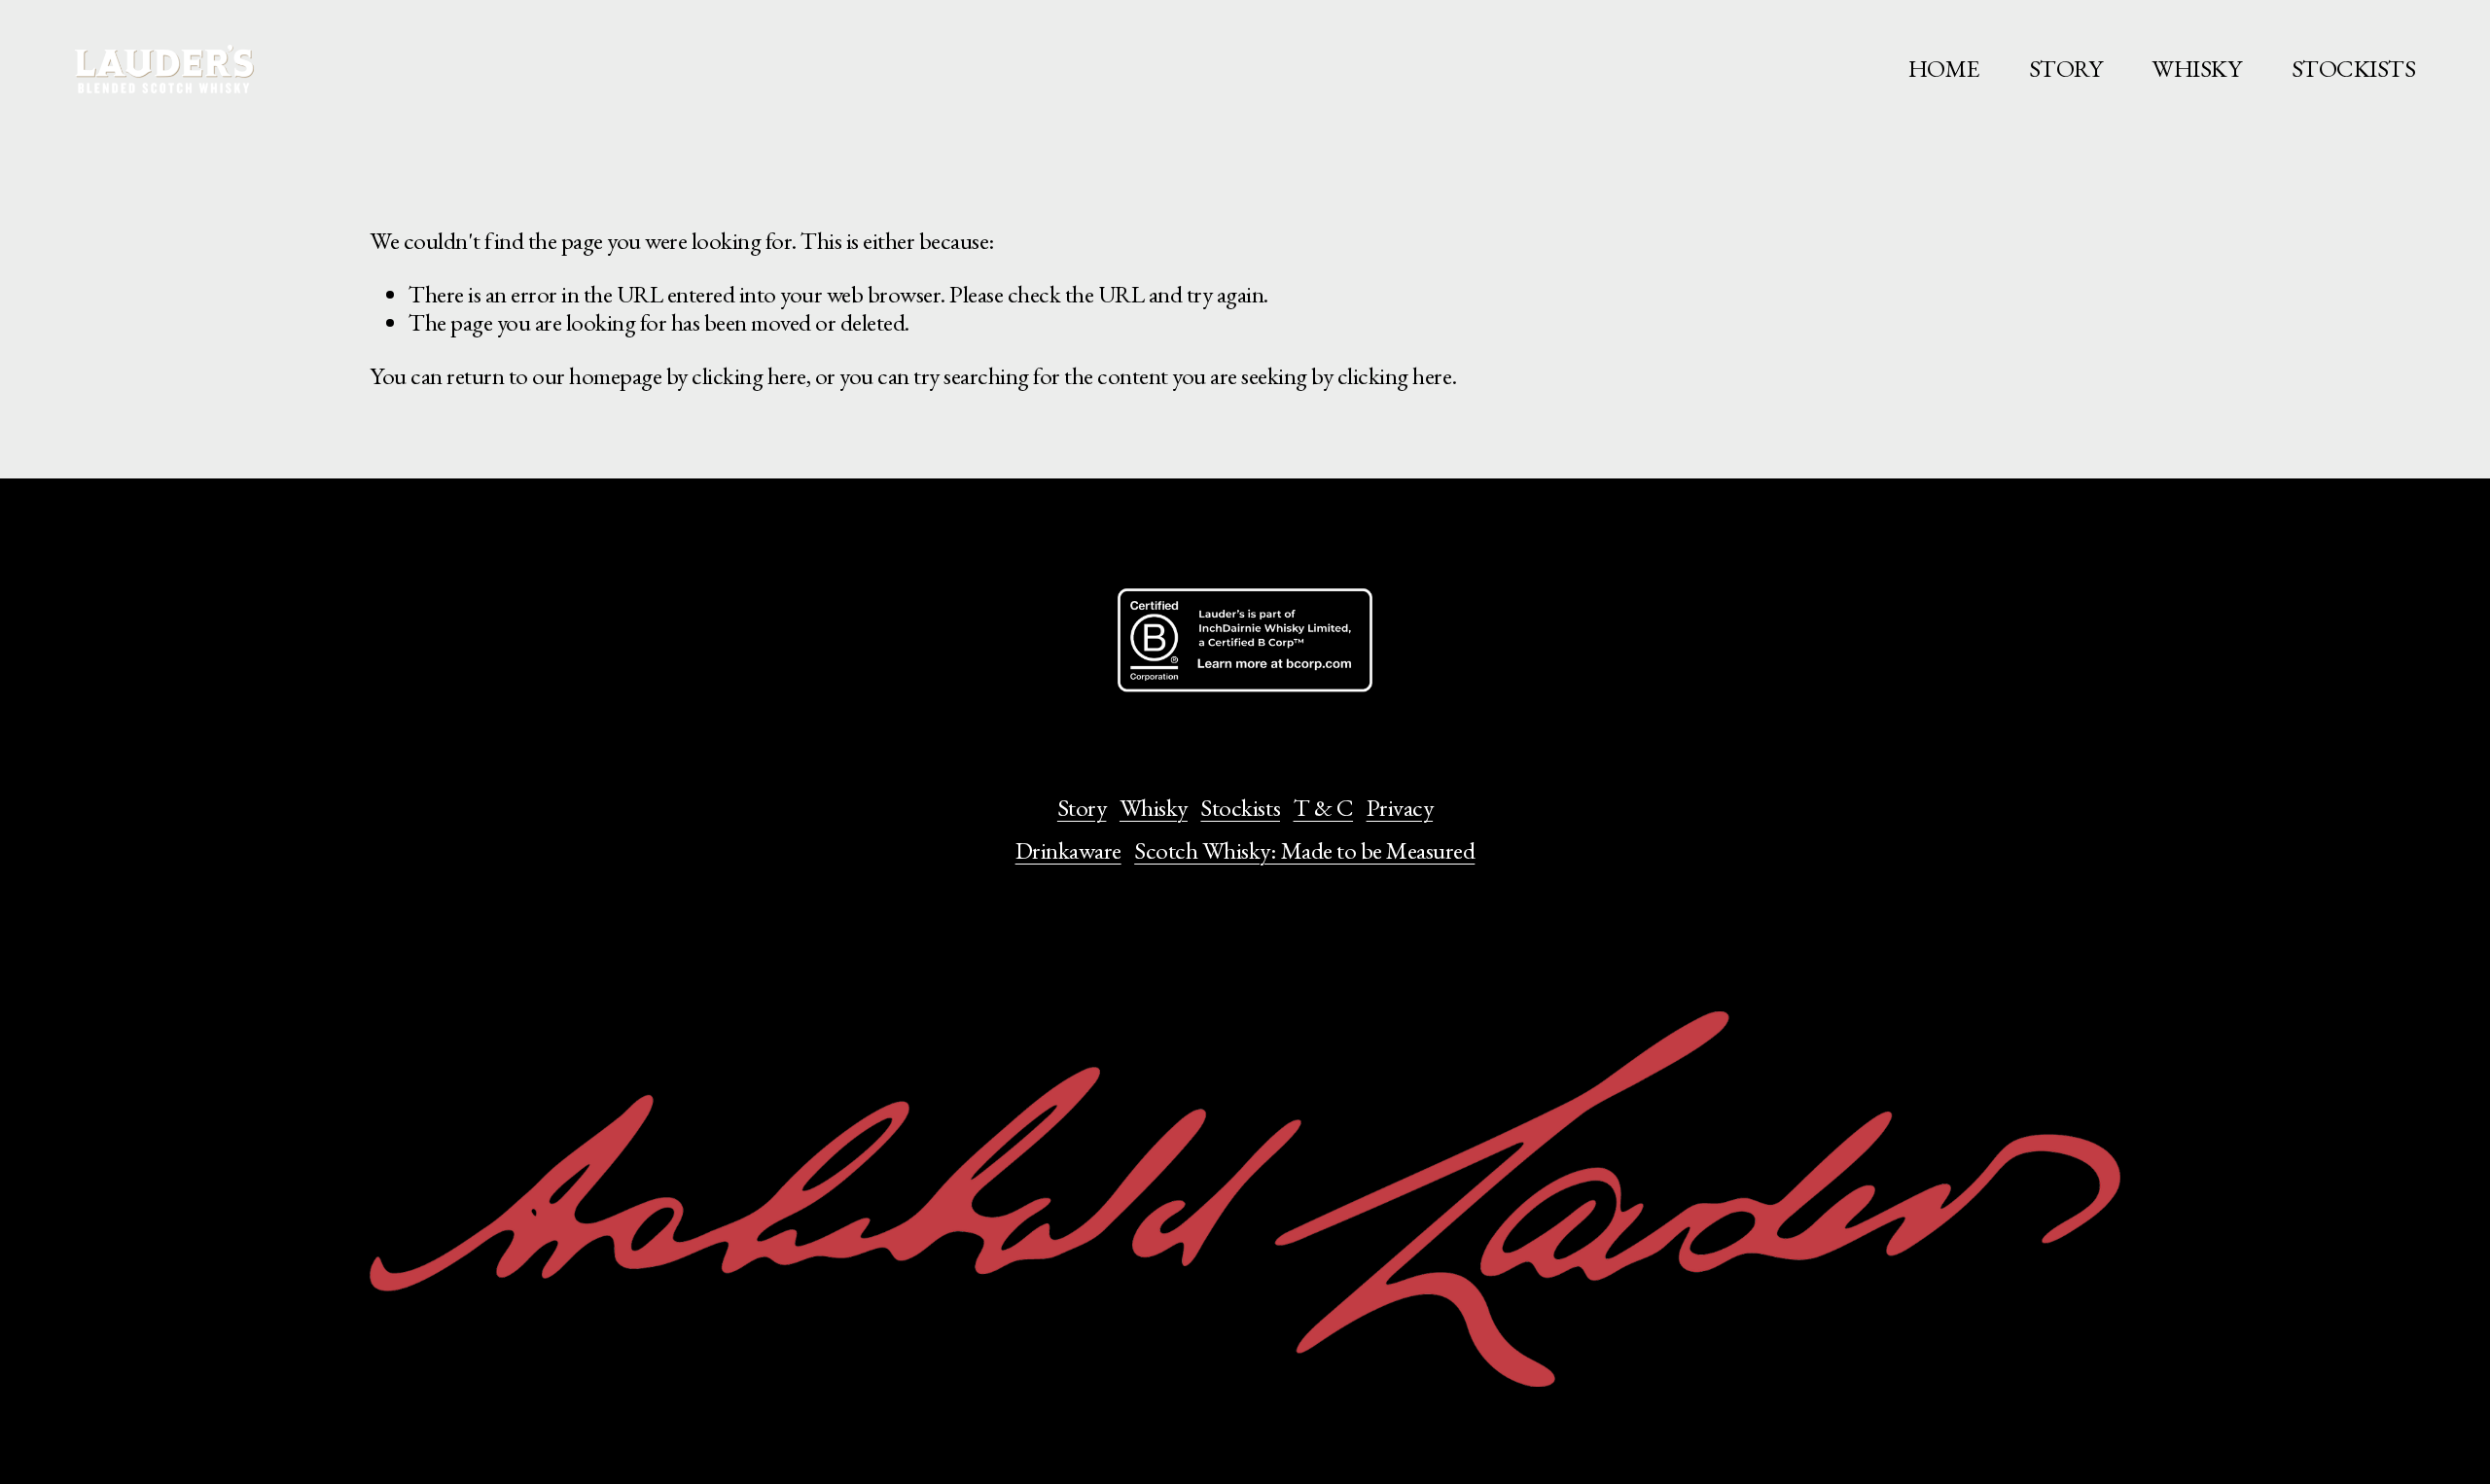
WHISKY (2196, 68)
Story (1082, 808)
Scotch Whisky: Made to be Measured (1304, 851)
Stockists (1240, 808)
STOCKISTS (2354, 68)
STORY (2066, 68)
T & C (1324, 808)
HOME (1944, 68)
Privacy (1400, 808)
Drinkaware (1068, 851)
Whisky (1154, 808)
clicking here (749, 375)
